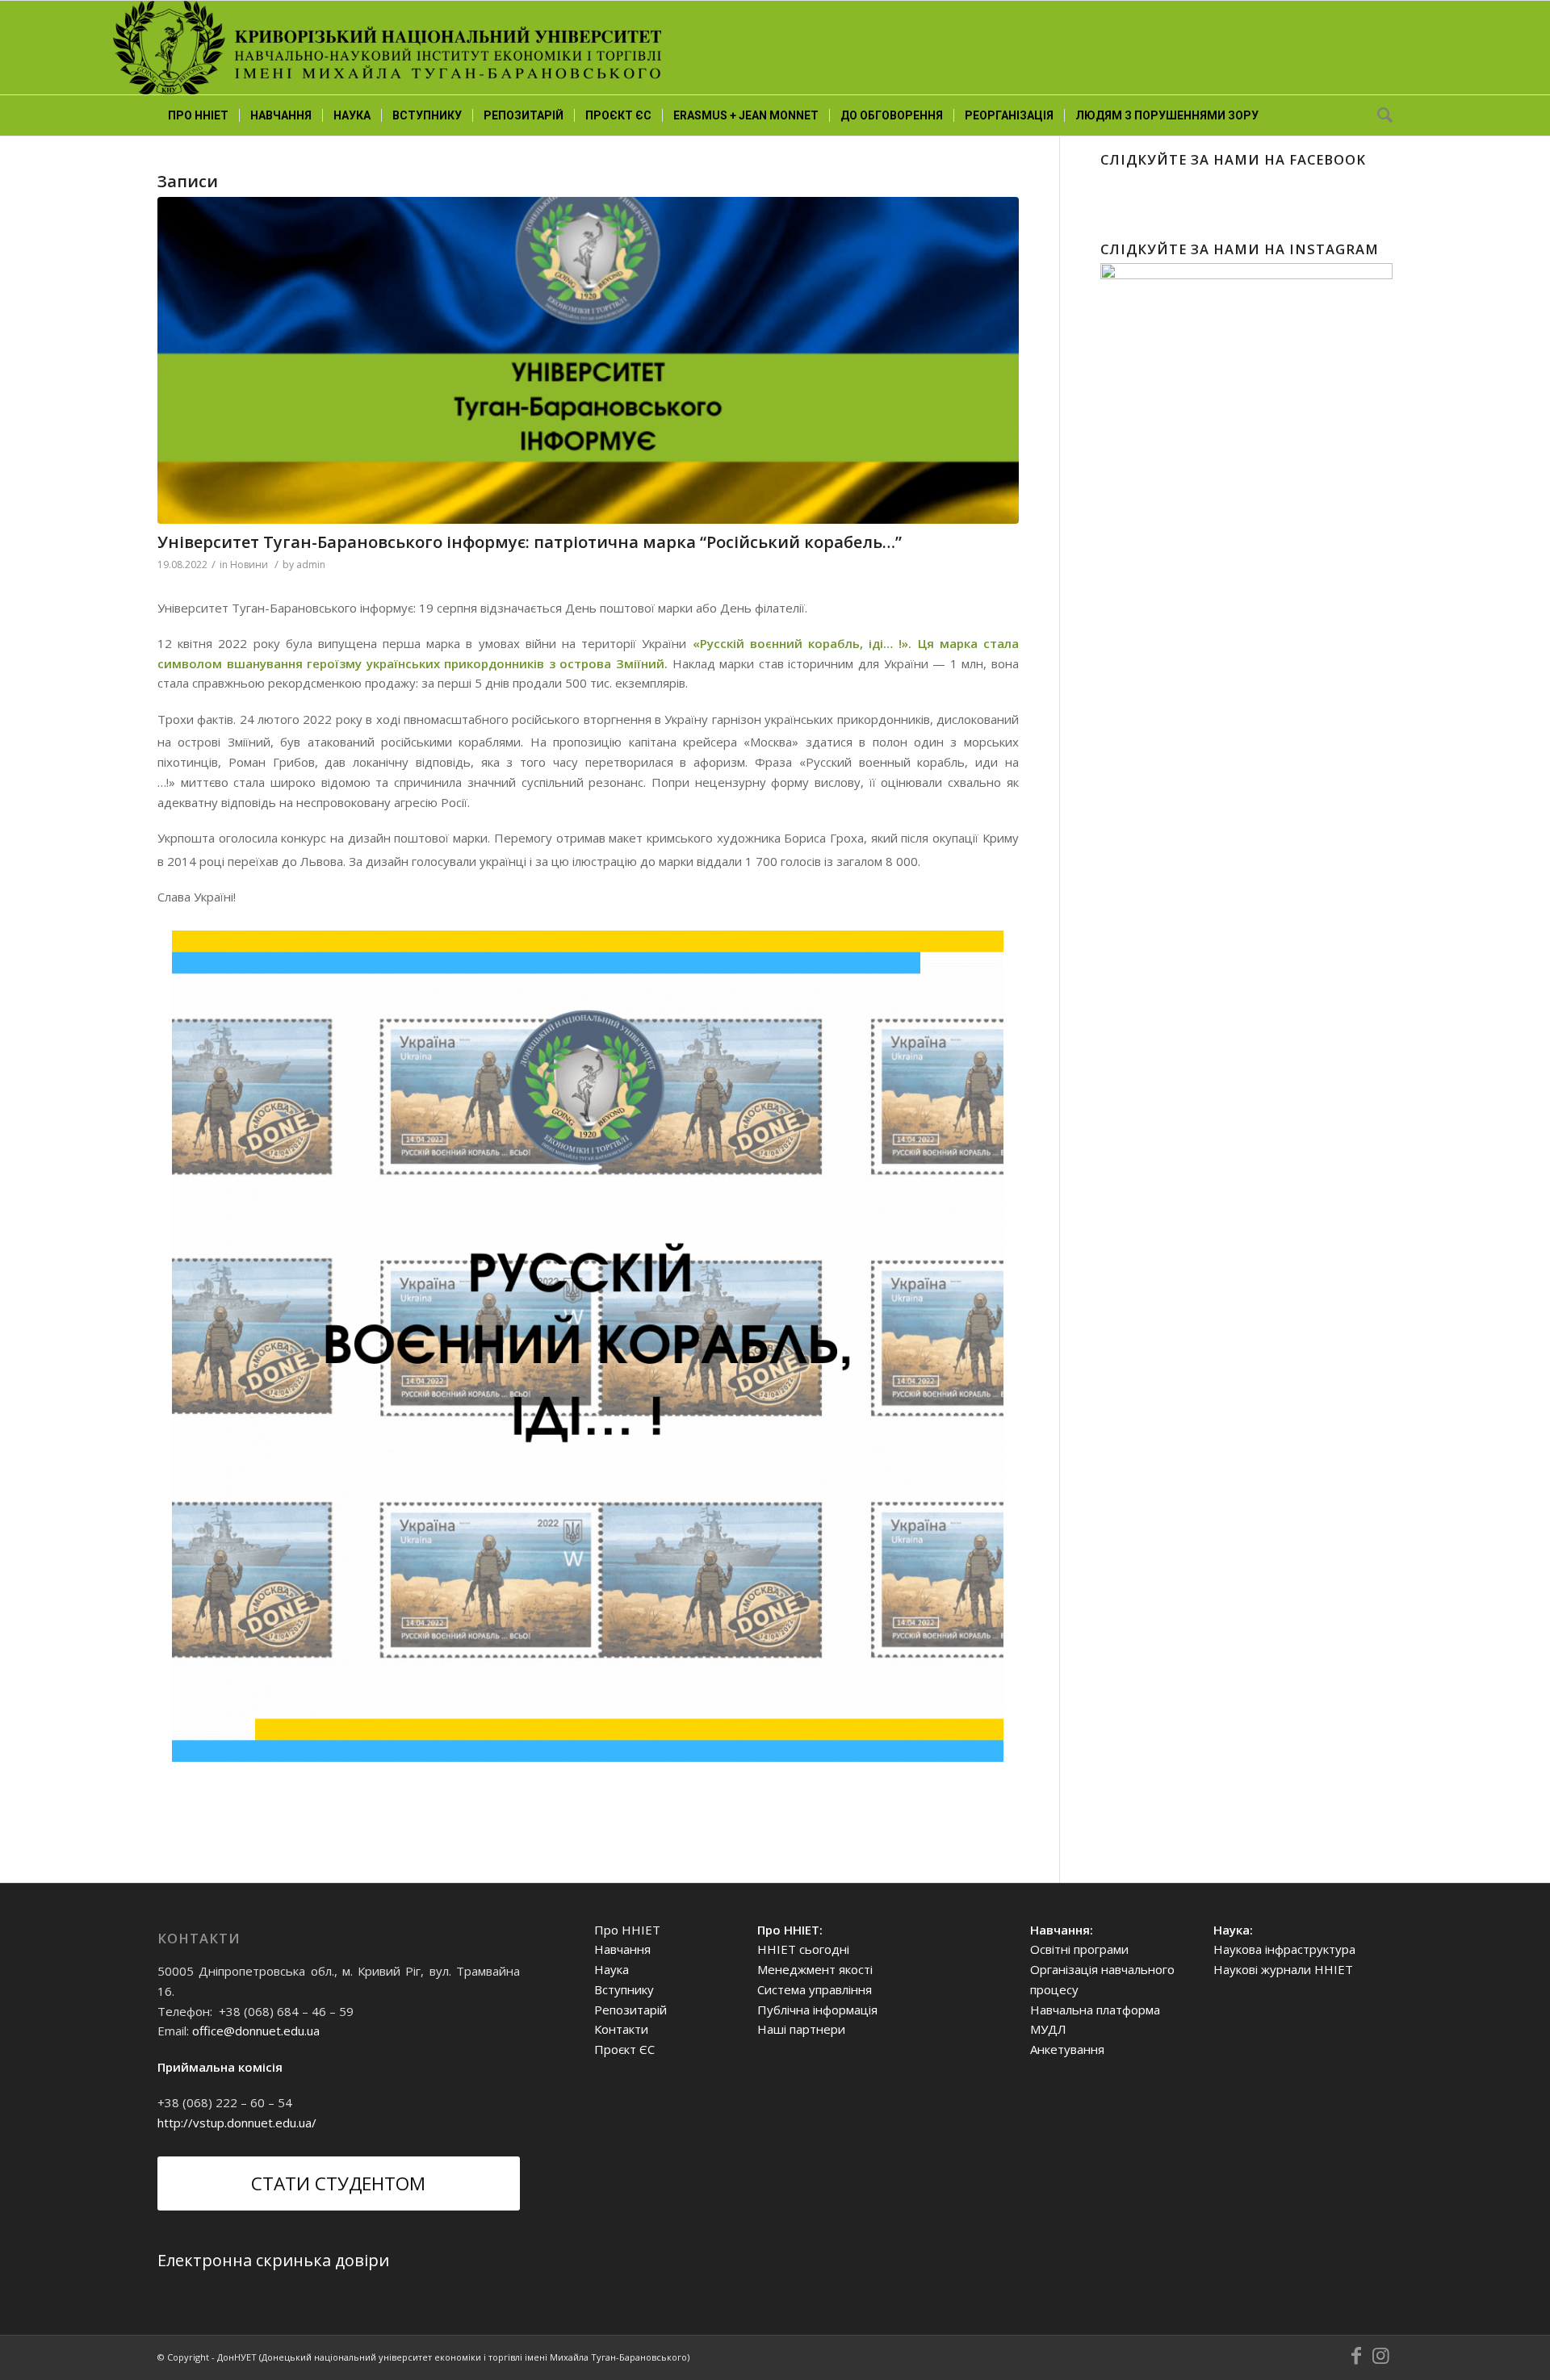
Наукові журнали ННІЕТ (1283, 1969)
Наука (612, 1969)
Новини (249, 565)
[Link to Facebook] (1356, 2356)
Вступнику (624, 1989)
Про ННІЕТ (627, 1930)
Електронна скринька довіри (273, 2260)
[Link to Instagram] (1380, 2356)
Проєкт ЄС (624, 2049)
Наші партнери (801, 2029)
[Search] (1380, 115)
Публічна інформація (817, 2010)
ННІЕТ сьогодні (803, 1949)
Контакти (621, 2029)
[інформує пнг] (588, 360)
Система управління (815, 1989)
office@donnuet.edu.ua (256, 2031)
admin (311, 565)
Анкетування (1067, 2049)
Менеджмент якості (815, 1969)
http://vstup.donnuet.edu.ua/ (237, 2123)
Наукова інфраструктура (1284, 1949)
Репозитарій (630, 2010)
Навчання (622, 1949)
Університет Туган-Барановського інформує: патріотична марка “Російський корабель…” (530, 542)
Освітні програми (1079, 1949)
